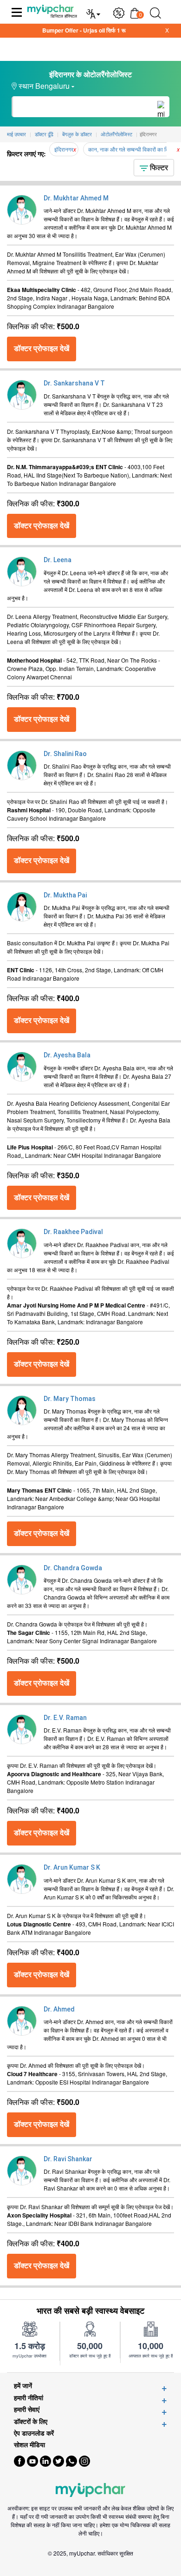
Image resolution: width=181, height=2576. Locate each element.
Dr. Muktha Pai (65, 895)
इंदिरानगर (64, 149)
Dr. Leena (58, 560)
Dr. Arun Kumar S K (72, 1867)
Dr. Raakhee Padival (73, 1232)
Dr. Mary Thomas (70, 1399)
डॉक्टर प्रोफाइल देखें (42, 349)
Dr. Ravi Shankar (68, 2159)
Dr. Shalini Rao (65, 754)
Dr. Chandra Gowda (73, 1568)
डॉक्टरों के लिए (31, 2421)
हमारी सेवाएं (27, 2409)
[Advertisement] (90, 2564)
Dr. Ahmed (59, 2009)
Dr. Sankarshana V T (74, 383)
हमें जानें (23, 2386)
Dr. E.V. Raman (65, 1718)
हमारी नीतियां (29, 2398)
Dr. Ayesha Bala (67, 1055)
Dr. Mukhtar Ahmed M (76, 198)
